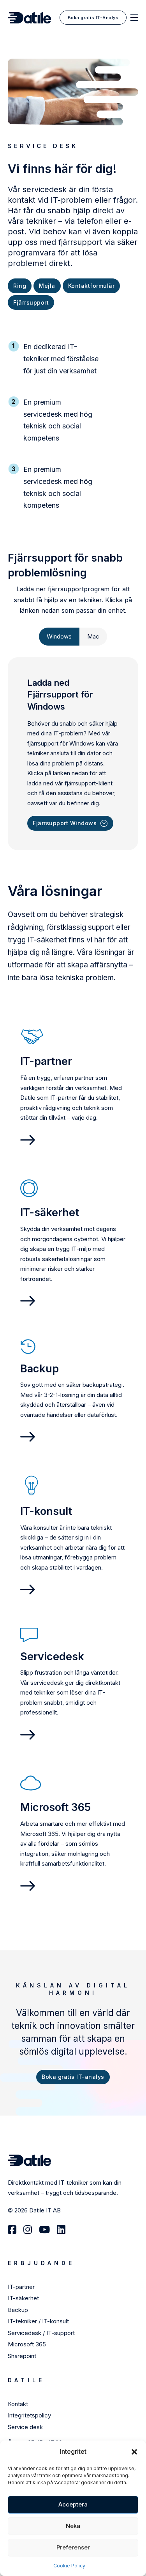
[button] (134, 2452)
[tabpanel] (73, 754)
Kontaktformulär (91, 286)
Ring (20, 286)
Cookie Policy (69, 2566)
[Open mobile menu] (134, 18)
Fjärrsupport (31, 302)
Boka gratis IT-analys (73, 2077)
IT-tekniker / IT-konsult (39, 2321)
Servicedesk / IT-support (41, 2333)
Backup (18, 2310)
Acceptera (73, 2504)
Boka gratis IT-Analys (93, 18)
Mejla (47, 286)
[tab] (59, 637)
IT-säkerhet (23, 2298)
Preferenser (73, 2547)
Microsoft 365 (28, 2344)
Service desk (25, 2427)
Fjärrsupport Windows (65, 823)
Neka (73, 2526)
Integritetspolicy (29, 2415)
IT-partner (21, 2287)
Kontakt (19, 2404)
